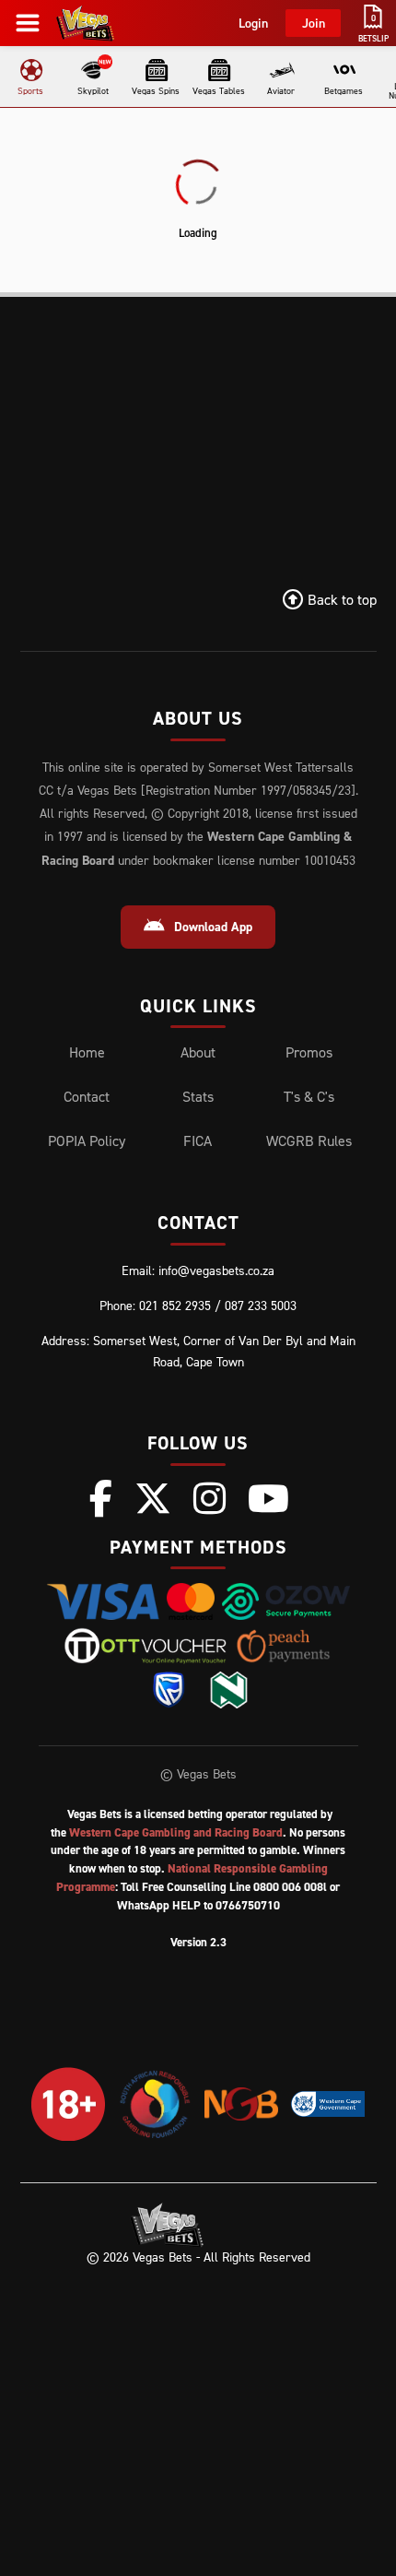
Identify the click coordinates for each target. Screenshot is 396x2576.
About (198, 1052)
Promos (309, 1052)
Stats (198, 1096)
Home (87, 1052)
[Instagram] (210, 1498)
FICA (198, 1140)
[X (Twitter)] (153, 1498)
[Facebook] (101, 1498)
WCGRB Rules (309, 1140)
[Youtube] (268, 1498)
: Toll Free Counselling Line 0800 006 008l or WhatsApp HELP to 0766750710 (198, 1887)
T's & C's (309, 1096)
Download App (213, 927)
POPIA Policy (87, 1140)
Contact (87, 1096)
